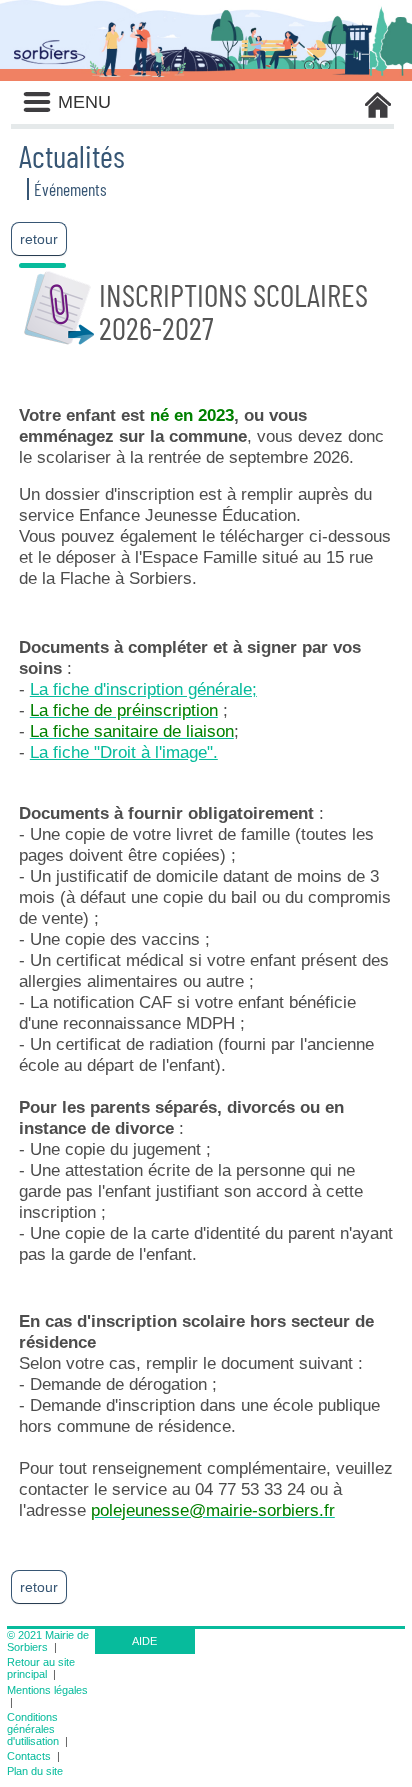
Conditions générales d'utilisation (33, 1729)
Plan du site (35, 1771)
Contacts (29, 1756)
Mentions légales (47, 1690)
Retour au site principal (41, 1668)
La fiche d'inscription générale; (143, 689)
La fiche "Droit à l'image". (124, 752)
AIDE (144, 1641)
